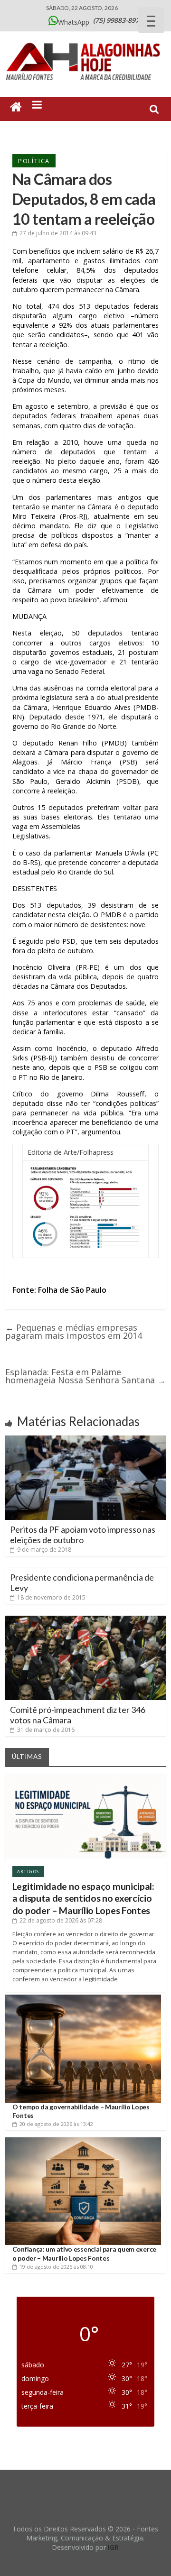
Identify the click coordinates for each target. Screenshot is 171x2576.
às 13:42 (56, 2124)
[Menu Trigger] (151, 20)
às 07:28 (61, 1920)
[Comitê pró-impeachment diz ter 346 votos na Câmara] (85, 1619)
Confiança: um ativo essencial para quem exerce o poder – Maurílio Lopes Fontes (84, 2253)
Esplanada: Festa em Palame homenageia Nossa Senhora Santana (85, 1376)
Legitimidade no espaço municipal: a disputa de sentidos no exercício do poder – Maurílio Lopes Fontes (83, 1898)
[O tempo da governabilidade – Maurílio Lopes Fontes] (83, 1998)
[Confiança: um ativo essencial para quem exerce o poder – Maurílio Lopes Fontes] (83, 2141)
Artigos (28, 1872)
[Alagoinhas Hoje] (85, 40)
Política (34, 161)
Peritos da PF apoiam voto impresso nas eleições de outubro (83, 1535)
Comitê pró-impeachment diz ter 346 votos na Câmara (78, 1715)
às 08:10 (56, 2267)
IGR (113, 2547)
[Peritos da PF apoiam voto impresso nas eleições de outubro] (85, 1439)
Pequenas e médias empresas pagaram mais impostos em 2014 (74, 1331)
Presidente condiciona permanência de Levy (82, 1582)
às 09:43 (58, 233)
